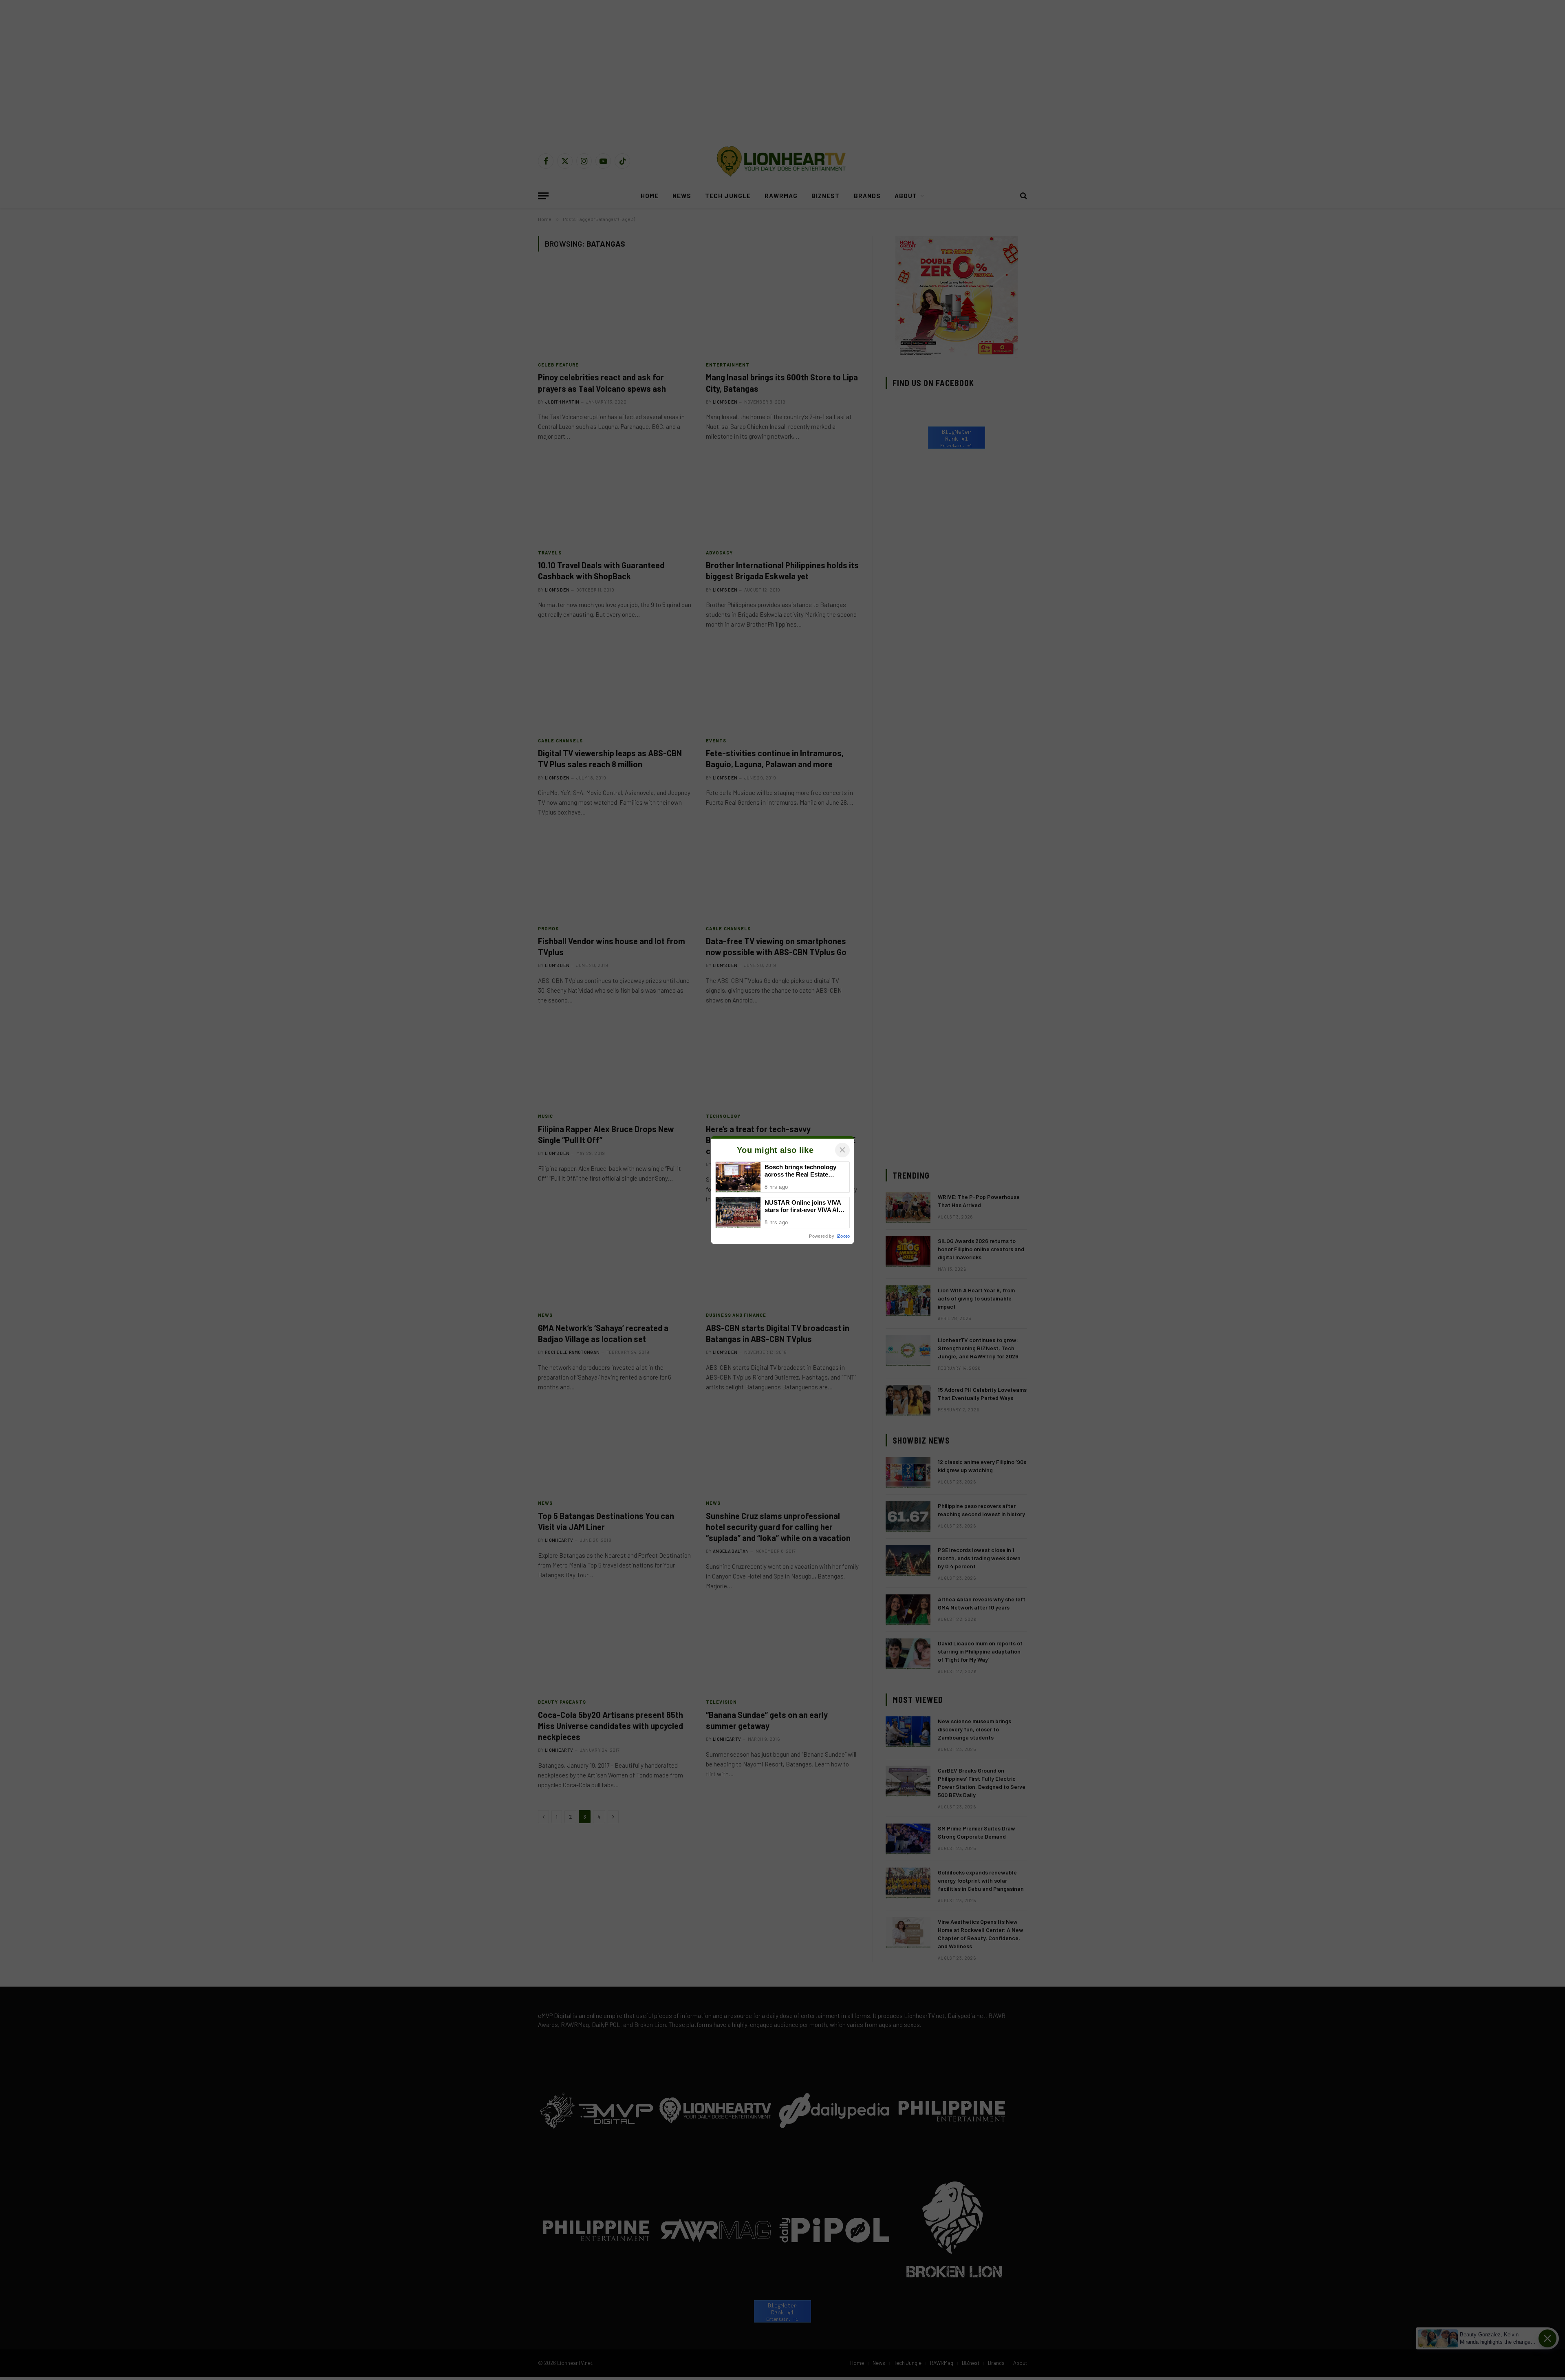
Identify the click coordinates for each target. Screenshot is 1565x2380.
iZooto (843, 1236)
